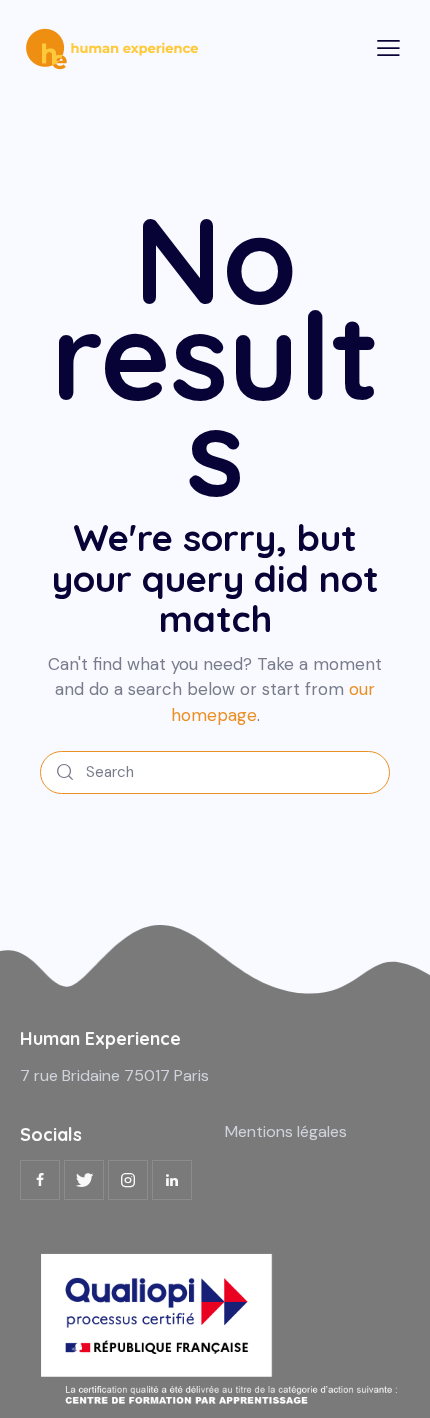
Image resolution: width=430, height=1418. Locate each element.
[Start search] (65, 772)
